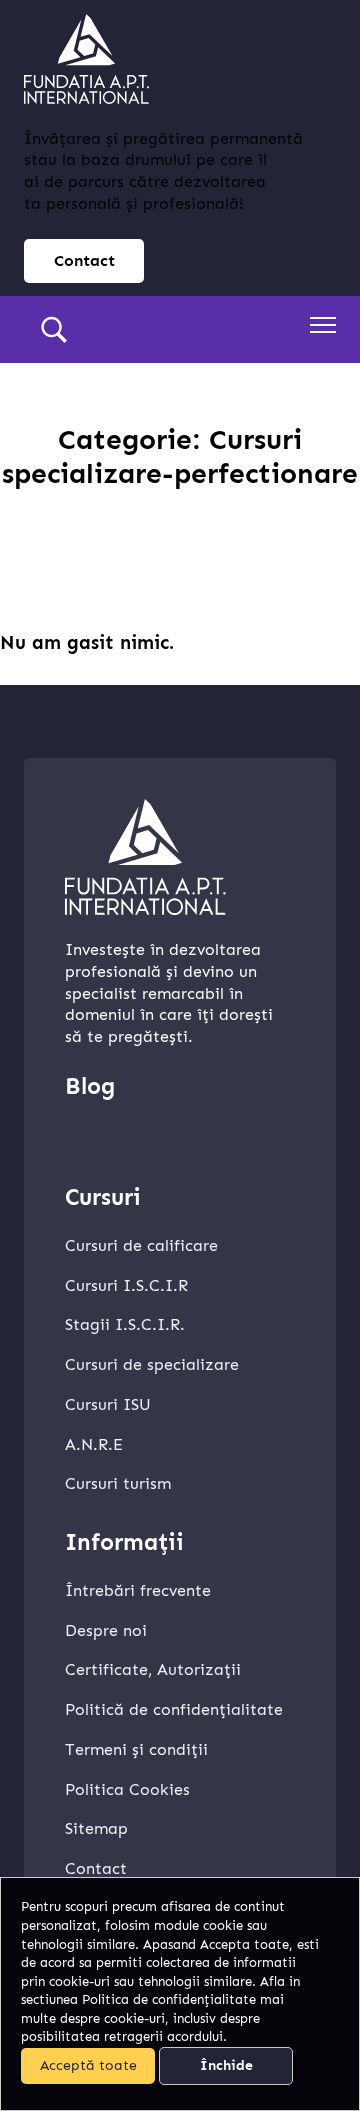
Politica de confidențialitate (169, 1999)
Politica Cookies (127, 1789)
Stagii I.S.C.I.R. (125, 1324)
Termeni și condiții (136, 1749)
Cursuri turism (118, 1483)
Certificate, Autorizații (153, 1669)
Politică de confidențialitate (174, 1709)
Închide (226, 2065)
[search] (54, 330)
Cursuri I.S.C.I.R (126, 1285)
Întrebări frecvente (138, 1590)
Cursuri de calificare (141, 1245)
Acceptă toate (88, 2065)
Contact (84, 260)
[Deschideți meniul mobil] (323, 325)
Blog (90, 1086)
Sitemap (96, 1828)
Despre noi (106, 1630)
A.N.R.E (94, 1444)
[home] (86, 59)
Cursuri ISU (108, 1404)
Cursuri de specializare (152, 1364)
